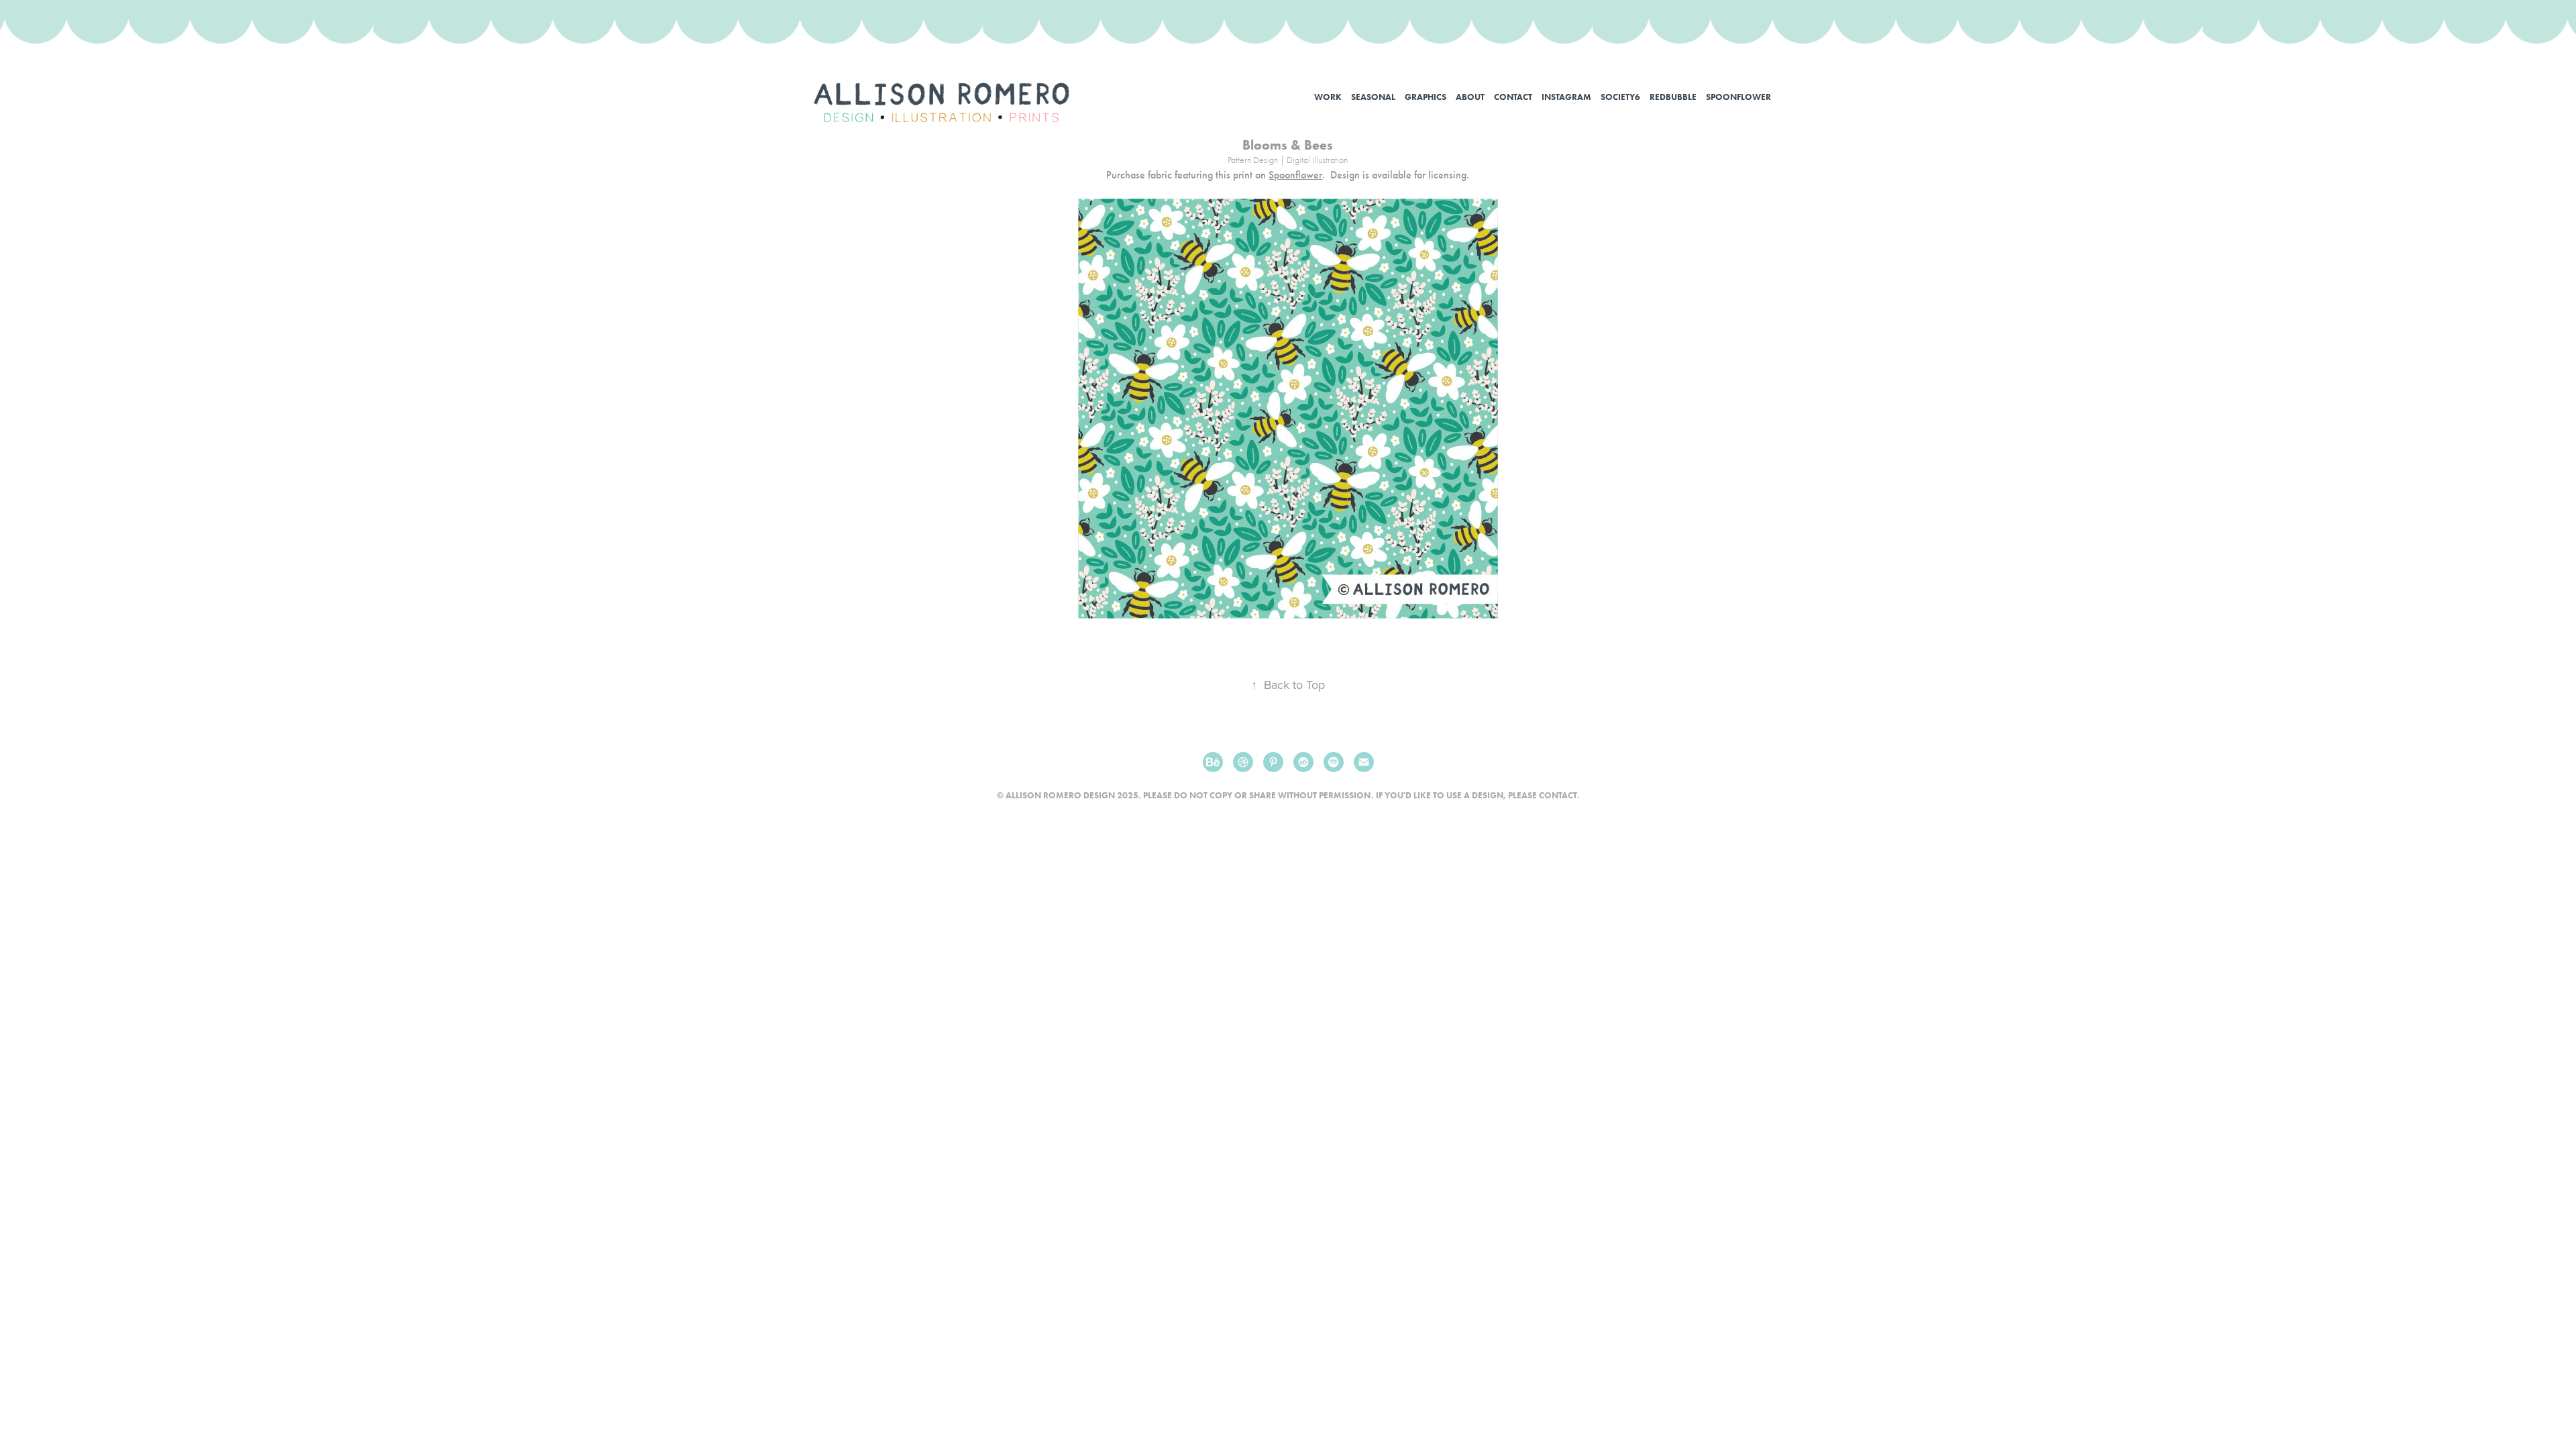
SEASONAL (1373, 97)
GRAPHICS (1426, 97)
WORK (1328, 97)
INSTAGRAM (1566, 97)
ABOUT (1470, 97)
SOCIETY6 (1620, 97)
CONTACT (1513, 97)
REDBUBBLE (1673, 97)
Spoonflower (1295, 175)
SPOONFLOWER (1738, 97)
